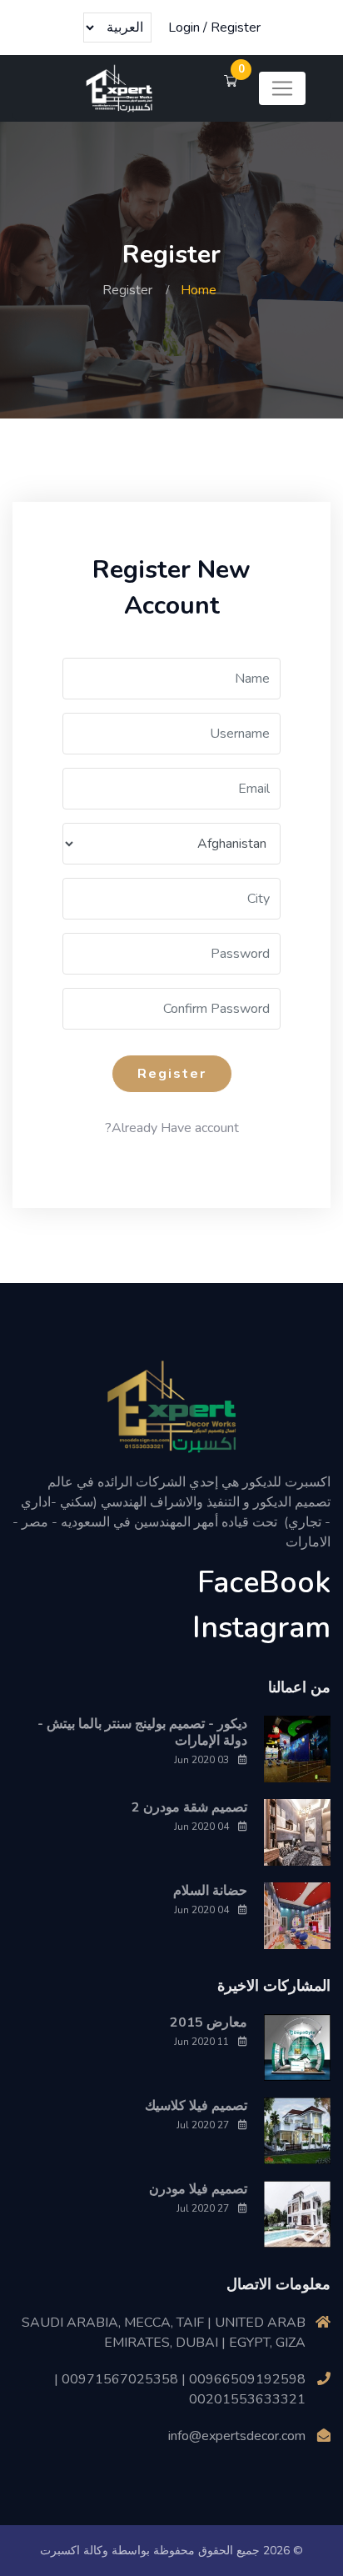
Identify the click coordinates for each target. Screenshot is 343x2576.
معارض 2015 (209, 2022)
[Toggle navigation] (282, 88)
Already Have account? (172, 1128)
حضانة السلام (210, 1891)
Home (199, 290)
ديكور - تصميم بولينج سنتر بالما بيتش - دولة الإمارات (142, 1732)
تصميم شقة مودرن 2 (189, 1807)
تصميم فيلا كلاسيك (196, 2106)
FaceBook (264, 1583)
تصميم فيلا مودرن (198, 2189)
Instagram (261, 1628)
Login (184, 28)
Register (236, 28)
